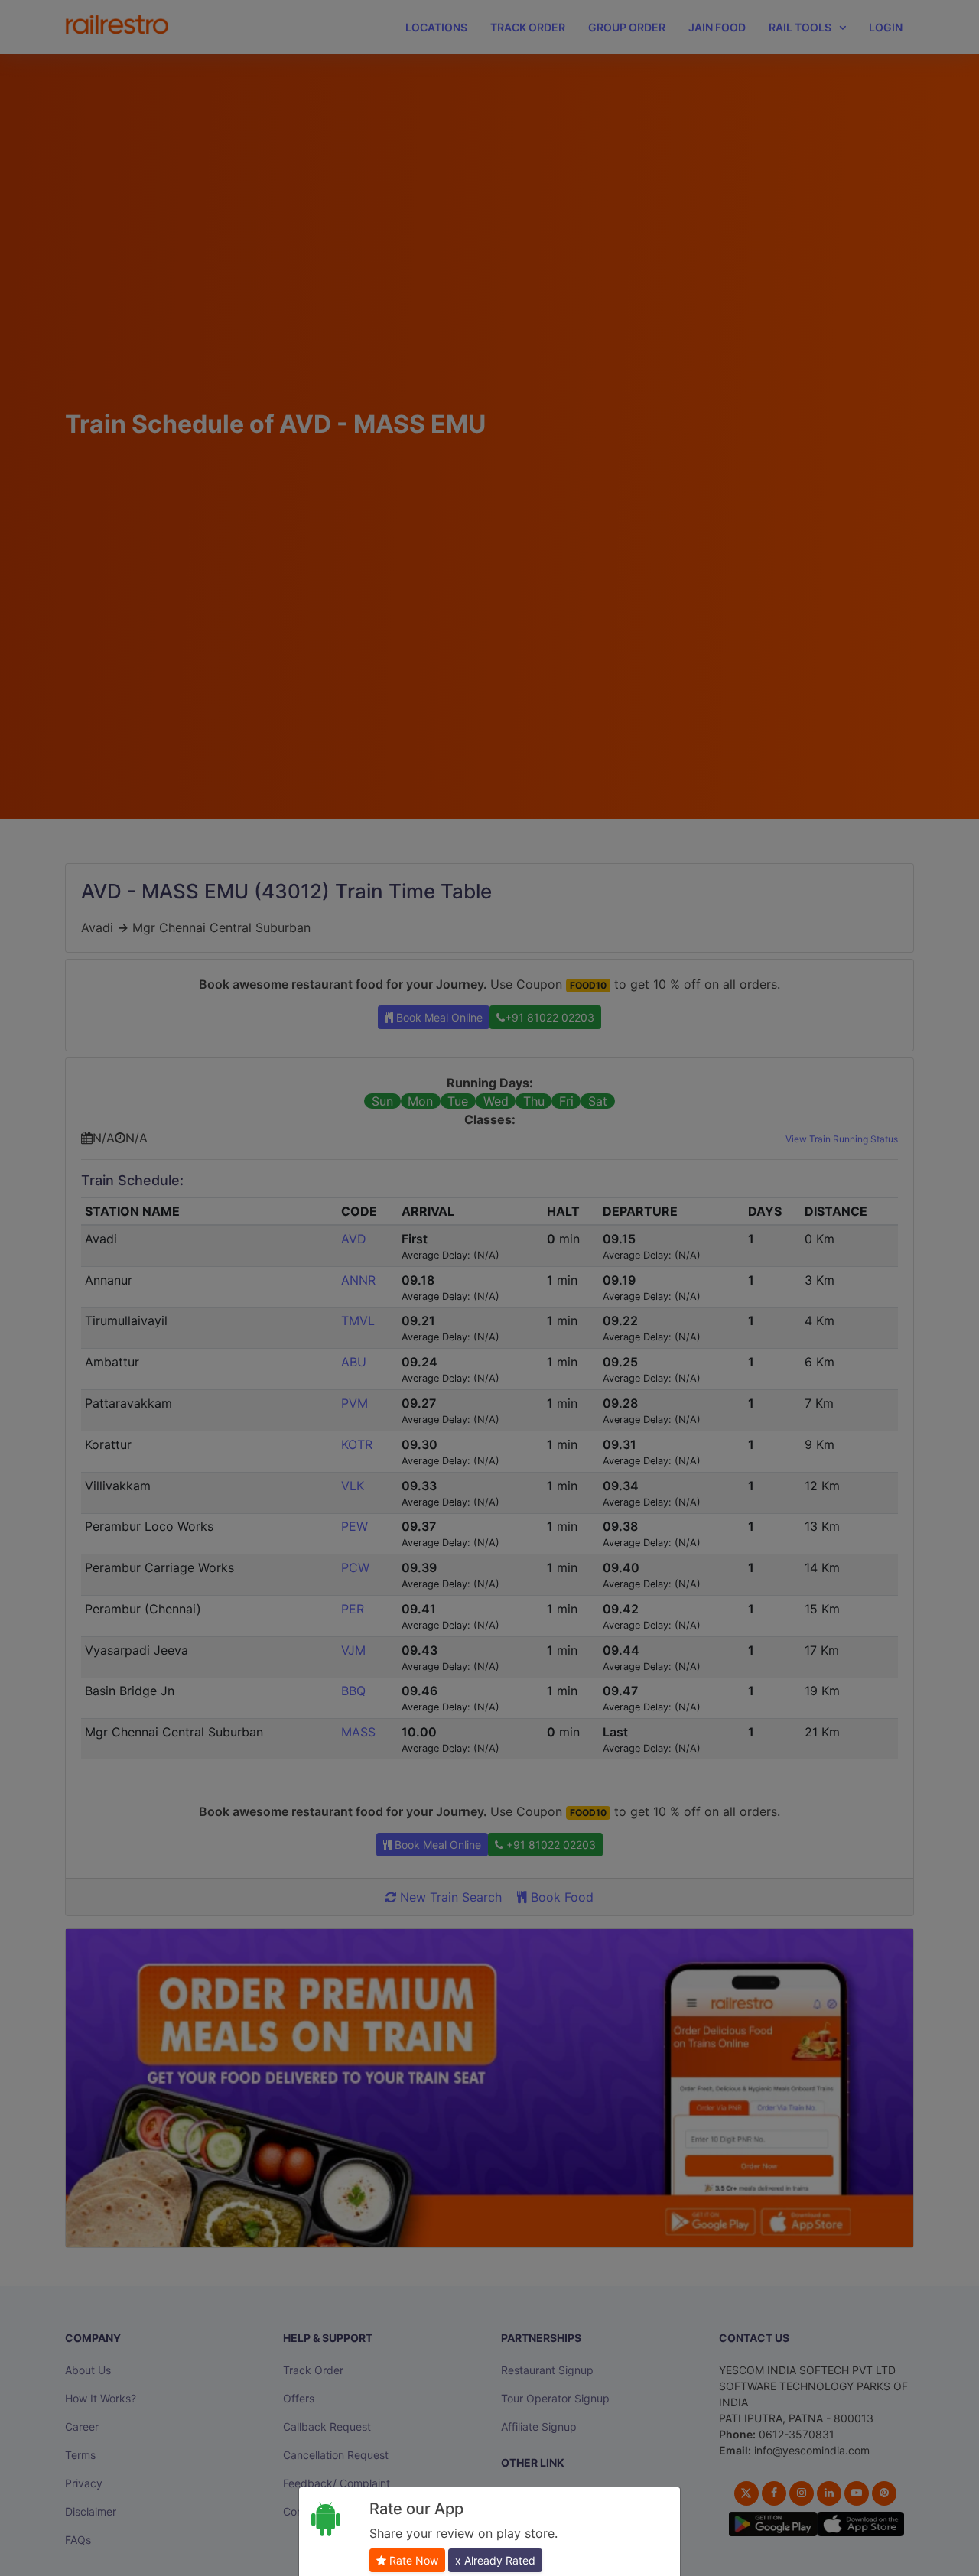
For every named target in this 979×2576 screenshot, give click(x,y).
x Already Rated (495, 2560)
